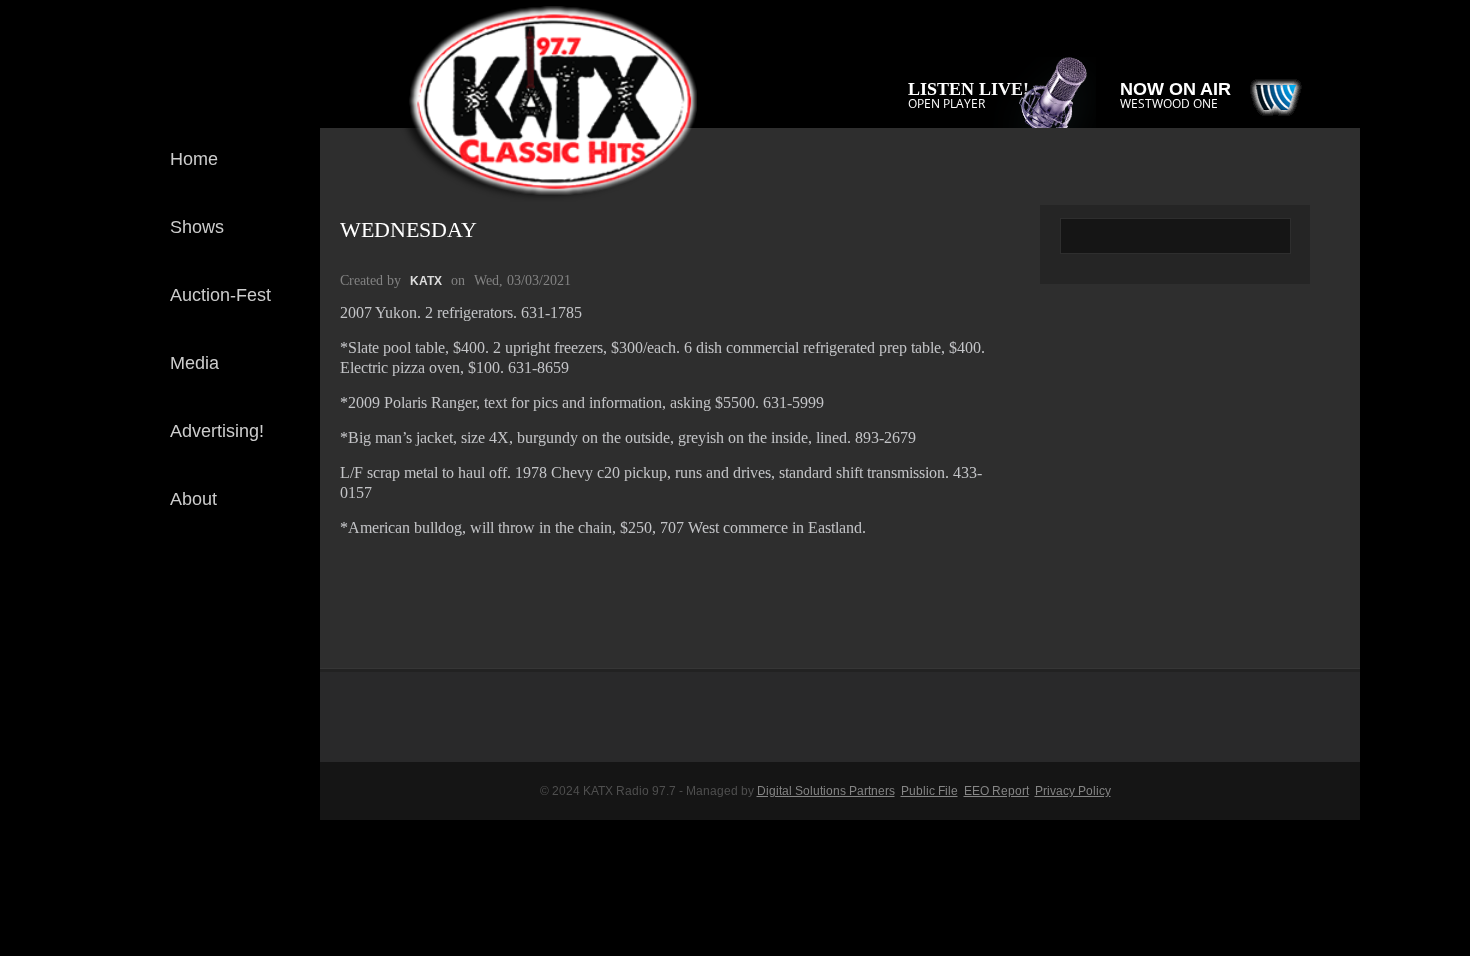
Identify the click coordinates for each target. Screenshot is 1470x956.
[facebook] (289, 588)
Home (194, 159)
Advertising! (217, 431)
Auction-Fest (220, 295)
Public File (929, 791)
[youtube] (289, 654)
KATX (426, 281)
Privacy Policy (1073, 791)
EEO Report (996, 791)
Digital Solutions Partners (826, 791)
